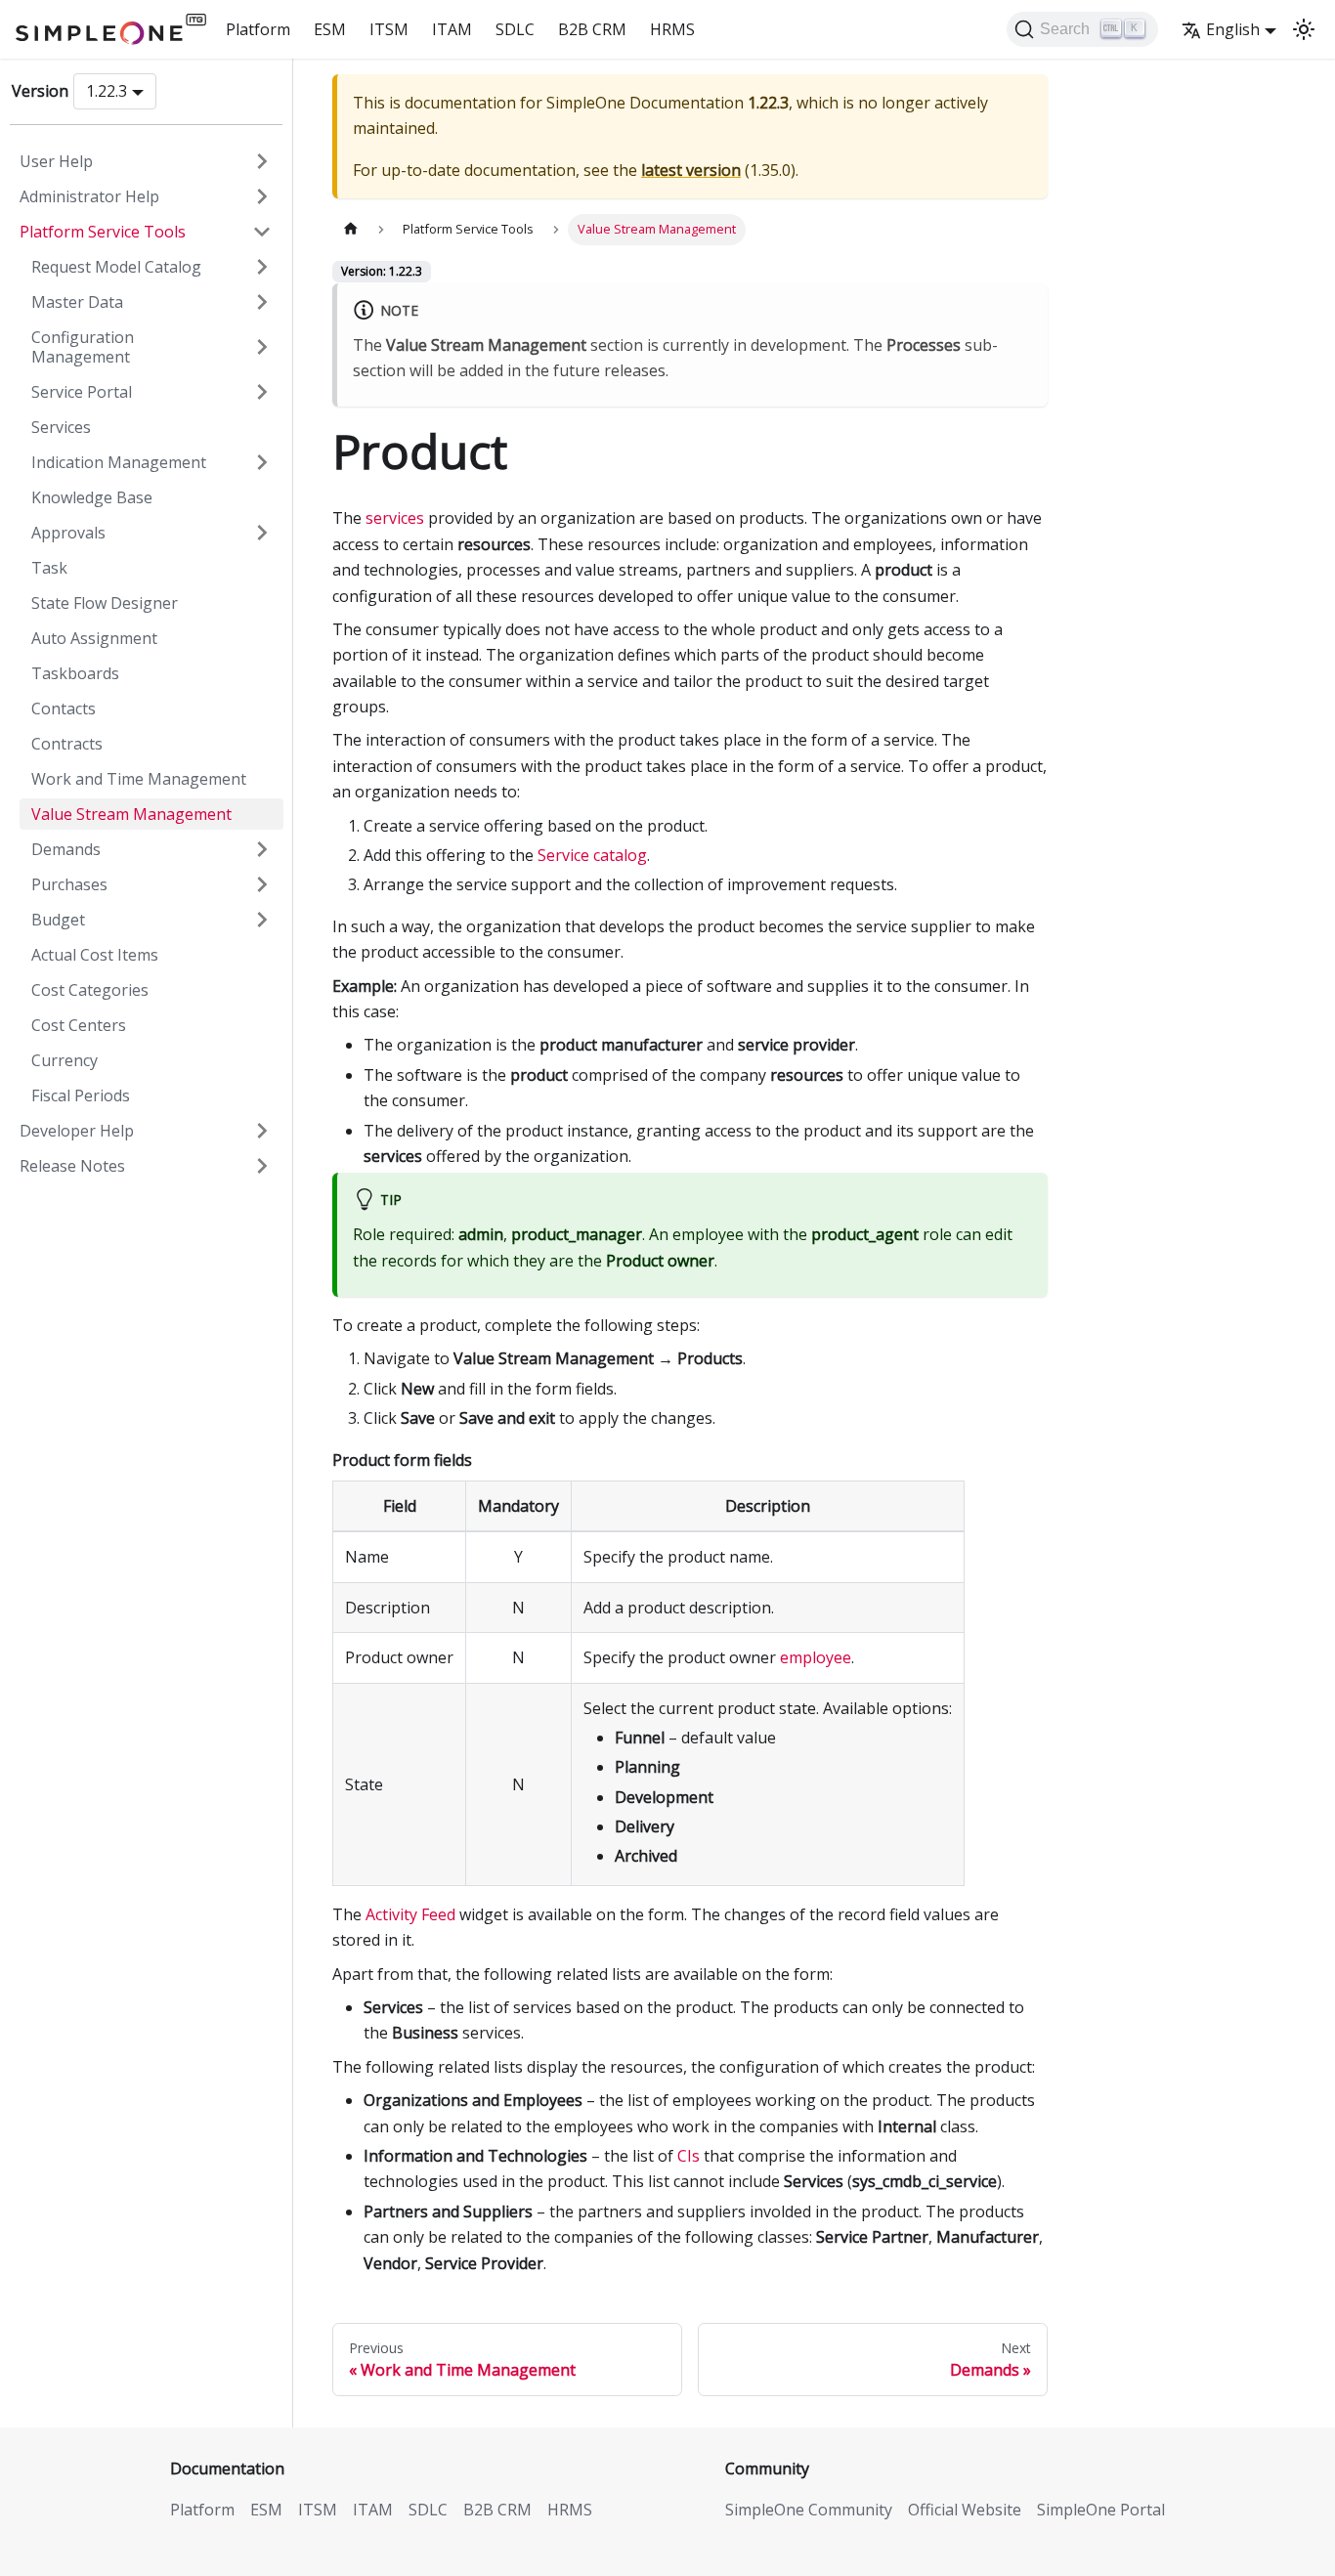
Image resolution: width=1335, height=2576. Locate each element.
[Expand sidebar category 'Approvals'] (262, 533)
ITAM (452, 29)
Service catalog (592, 855)
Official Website (965, 2510)
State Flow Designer (105, 603)
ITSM (389, 29)
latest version (691, 170)
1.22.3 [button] (107, 91)
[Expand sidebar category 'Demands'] (262, 849)
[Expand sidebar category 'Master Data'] (262, 302)
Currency (65, 1060)
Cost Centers (79, 1025)
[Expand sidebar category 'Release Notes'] (262, 1166)
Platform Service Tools (103, 232)
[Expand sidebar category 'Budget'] (262, 920)
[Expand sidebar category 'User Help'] (262, 161)
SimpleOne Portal (1101, 2510)
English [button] (1233, 29)
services (395, 518)
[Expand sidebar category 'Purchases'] (262, 884)
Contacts (64, 708)
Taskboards (75, 673)
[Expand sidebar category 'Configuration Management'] (262, 347)
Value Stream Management (131, 814)
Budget (58, 920)
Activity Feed (410, 1914)
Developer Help (77, 1131)
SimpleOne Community (809, 2510)
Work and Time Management (139, 779)
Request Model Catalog (116, 267)
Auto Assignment (94, 638)
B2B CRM (592, 29)
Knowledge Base (92, 497)
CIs (689, 2156)
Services (61, 427)
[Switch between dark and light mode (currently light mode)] (1304, 29)
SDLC (515, 29)
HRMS (672, 29)
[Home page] (351, 229)
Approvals (68, 533)
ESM (330, 29)
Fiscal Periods (81, 1095)
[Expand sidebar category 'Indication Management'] (262, 462)
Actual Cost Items (95, 955)
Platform (258, 29)
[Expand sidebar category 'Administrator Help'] (262, 196)
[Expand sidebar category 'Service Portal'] (262, 392)
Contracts (67, 744)
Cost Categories (90, 990)
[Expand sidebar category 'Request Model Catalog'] (262, 267)
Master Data (77, 302)
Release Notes (72, 1166)
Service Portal (82, 392)
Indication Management (119, 462)
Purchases (69, 884)
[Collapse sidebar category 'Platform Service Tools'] (262, 232)
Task (49, 568)
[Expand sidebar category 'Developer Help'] (262, 1131)
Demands (66, 849)
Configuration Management (83, 347)
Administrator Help (89, 196)
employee (816, 1657)
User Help (56, 161)
